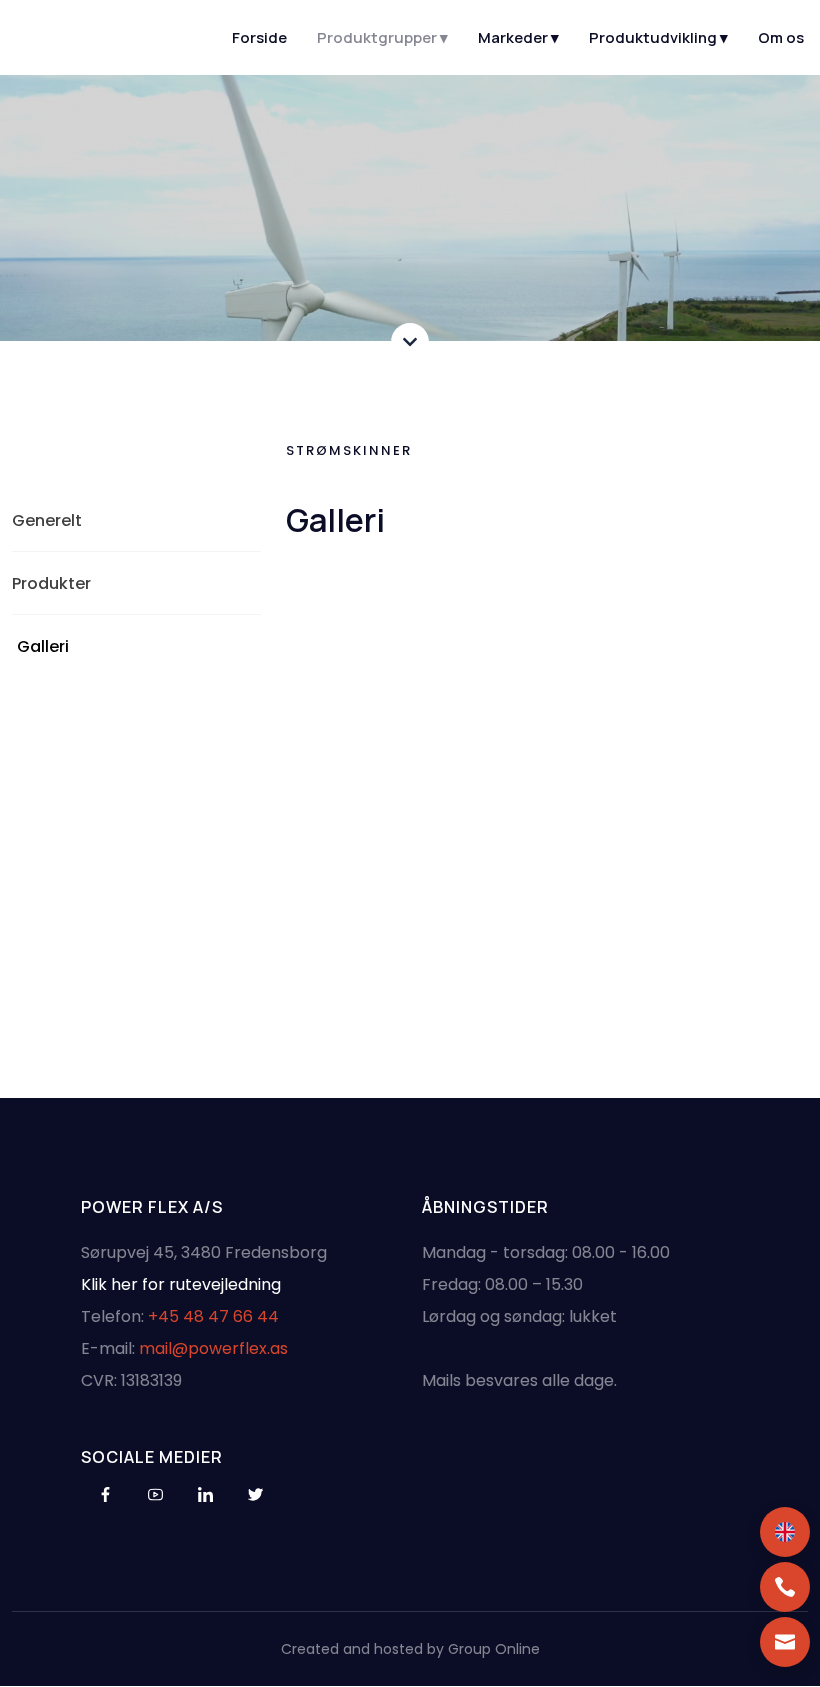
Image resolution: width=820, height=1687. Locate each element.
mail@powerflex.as (213, 1348)
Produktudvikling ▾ (658, 37)
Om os (781, 37)
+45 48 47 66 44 (213, 1316)
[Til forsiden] (102, 38)
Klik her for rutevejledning (181, 1284)
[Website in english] (785, 1532)
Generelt (47, 520)
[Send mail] (785, 1642)
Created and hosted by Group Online (410, 1649)
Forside (259, 37)
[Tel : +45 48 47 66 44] (785, 1587)
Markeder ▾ (518, 37)
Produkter (51, 583)
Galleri (43, 646)
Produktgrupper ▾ (382, 37)
